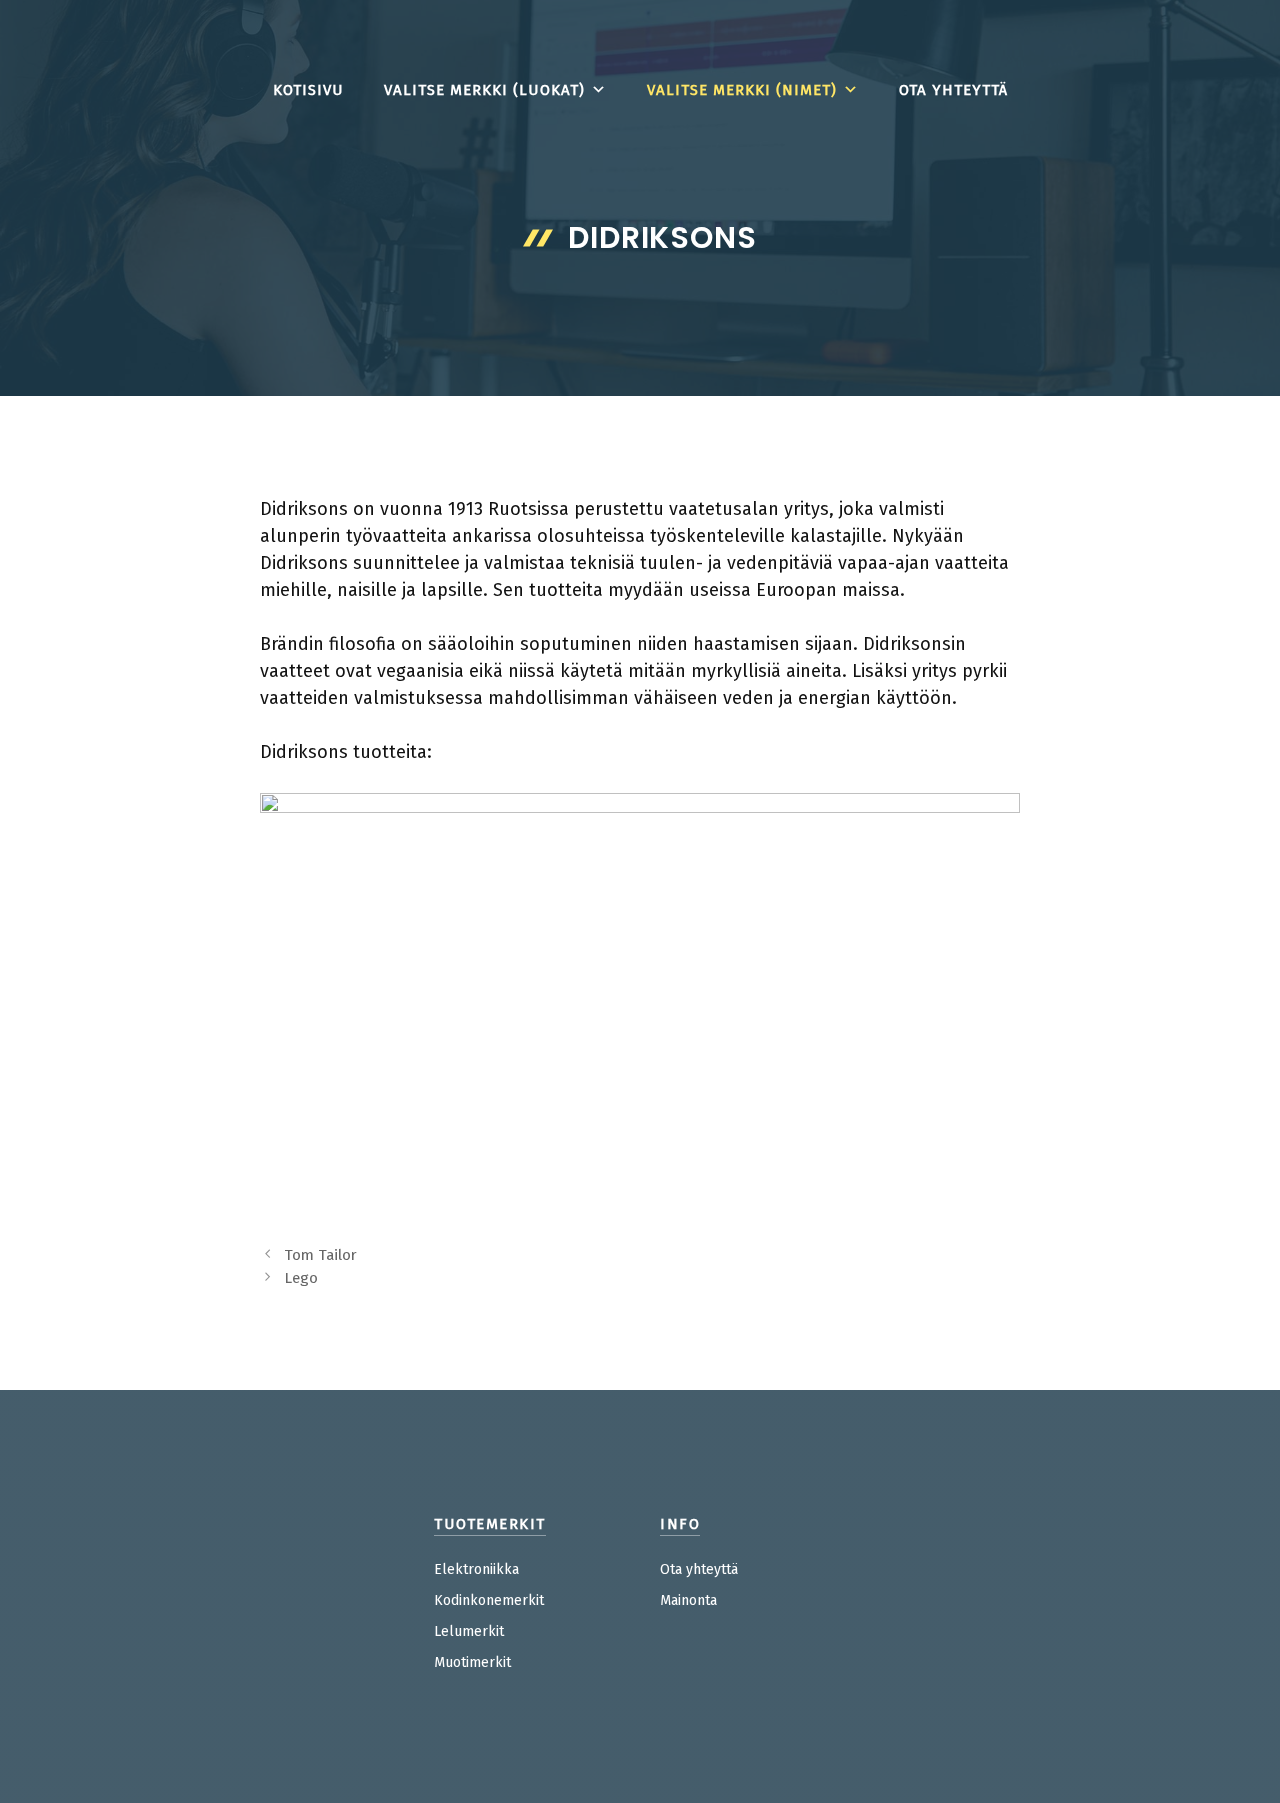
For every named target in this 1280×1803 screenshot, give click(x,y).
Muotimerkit (472, 1662)
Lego (301, 1278)
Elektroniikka (476, 1569)
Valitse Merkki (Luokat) (484, 90)
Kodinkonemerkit (489, 1600)
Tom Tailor (320, 1255)
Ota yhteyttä (953, 90)
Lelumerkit (469, 1631)
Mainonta (688, 1600)
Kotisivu (308, 90)
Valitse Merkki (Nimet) (742, 90)
